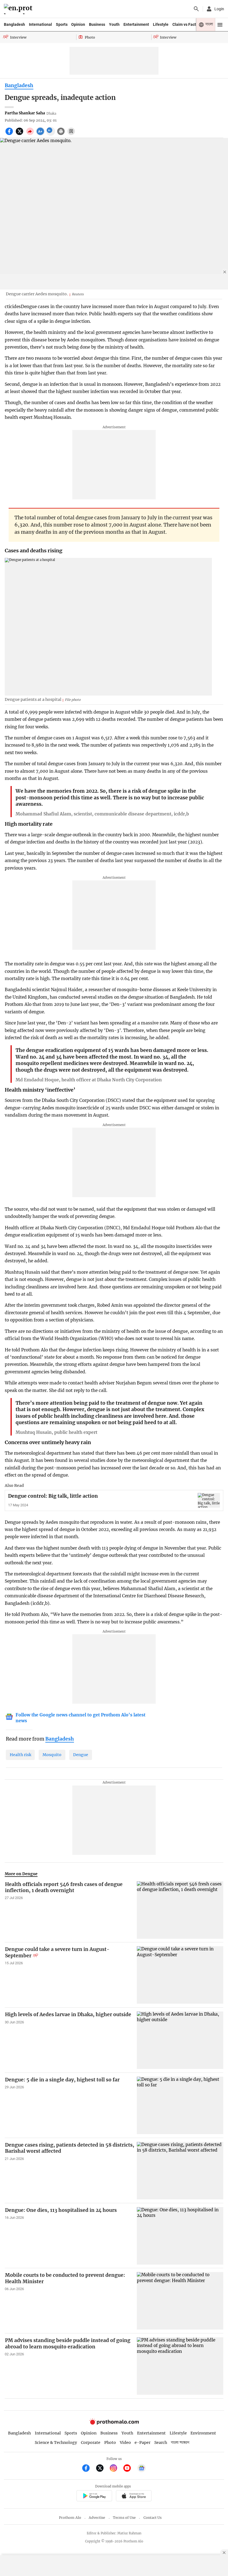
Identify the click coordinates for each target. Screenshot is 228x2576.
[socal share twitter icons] (20, 134)
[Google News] (142, 2469)
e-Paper (142, 2442)
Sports (62, 24)
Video (125, 2442)
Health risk (20, 1755)
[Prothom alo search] (196, 9)
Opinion (78, 24)
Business (97, 24)
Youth (114, 24)
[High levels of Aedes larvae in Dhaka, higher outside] (180, 2040)
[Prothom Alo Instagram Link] (116, 2469)
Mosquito (52, 1755)
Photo (110, 2442)
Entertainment (136, 24)
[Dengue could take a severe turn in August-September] (180, 1975)
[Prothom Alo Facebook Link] (88, 2469)
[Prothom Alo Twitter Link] (102, 2469)
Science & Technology (56, 2442)
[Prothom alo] (19, 9)
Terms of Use (124, 2518)
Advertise (97, 2518)
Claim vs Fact (184, 24)
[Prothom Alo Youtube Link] (129, 2469)
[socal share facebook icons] (10, 134)
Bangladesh (14, 24)
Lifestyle (161, 24)
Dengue (81, 1755)
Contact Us (153, 2518)
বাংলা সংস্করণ (180, 2443)
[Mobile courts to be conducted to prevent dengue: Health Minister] (180, 2301)
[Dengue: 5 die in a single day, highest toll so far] (180, 2105)
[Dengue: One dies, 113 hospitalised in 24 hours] (180, 2236)
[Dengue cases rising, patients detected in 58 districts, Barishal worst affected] (180, 2171)
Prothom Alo (70, 2518)
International (40, 24)
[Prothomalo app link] (94, 2497)
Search (161, 2442)
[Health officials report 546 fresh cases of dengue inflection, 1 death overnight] (180, 1910)
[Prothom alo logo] (114, 2423)
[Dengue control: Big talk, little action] (209, 1500)
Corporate (91, 2442)
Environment (203, 2433)
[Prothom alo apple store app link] (134, 2497)
